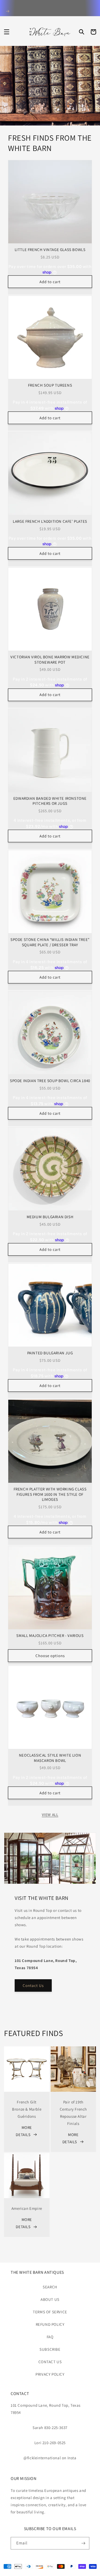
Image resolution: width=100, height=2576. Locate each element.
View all (50, 1815)
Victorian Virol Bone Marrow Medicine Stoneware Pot (50, 660)
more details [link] (24, 2131)
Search (50, 2287)
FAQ (50, 2337)
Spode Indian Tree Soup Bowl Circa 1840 (50, 1081)
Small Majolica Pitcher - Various (50, 1635)
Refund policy (50, 2324)
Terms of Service (50, 2312)
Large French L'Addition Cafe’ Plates (50, 521)
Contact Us (33, 1985)
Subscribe (50, 2349)
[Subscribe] (83, 2543)
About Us (50, 2299)
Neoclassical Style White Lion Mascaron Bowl (50, 1758)
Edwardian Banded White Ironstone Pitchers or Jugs (50, 801)
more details (71, 2138)
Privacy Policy (50, 2374)
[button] (7, 32)
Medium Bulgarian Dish (50, 1217)
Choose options (50, 1656)
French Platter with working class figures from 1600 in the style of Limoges (50, 1494)
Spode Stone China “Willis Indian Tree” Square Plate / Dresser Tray (50, 942)
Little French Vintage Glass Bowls (50, 250)
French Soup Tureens (50, 385)
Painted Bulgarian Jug (50, 1353)
